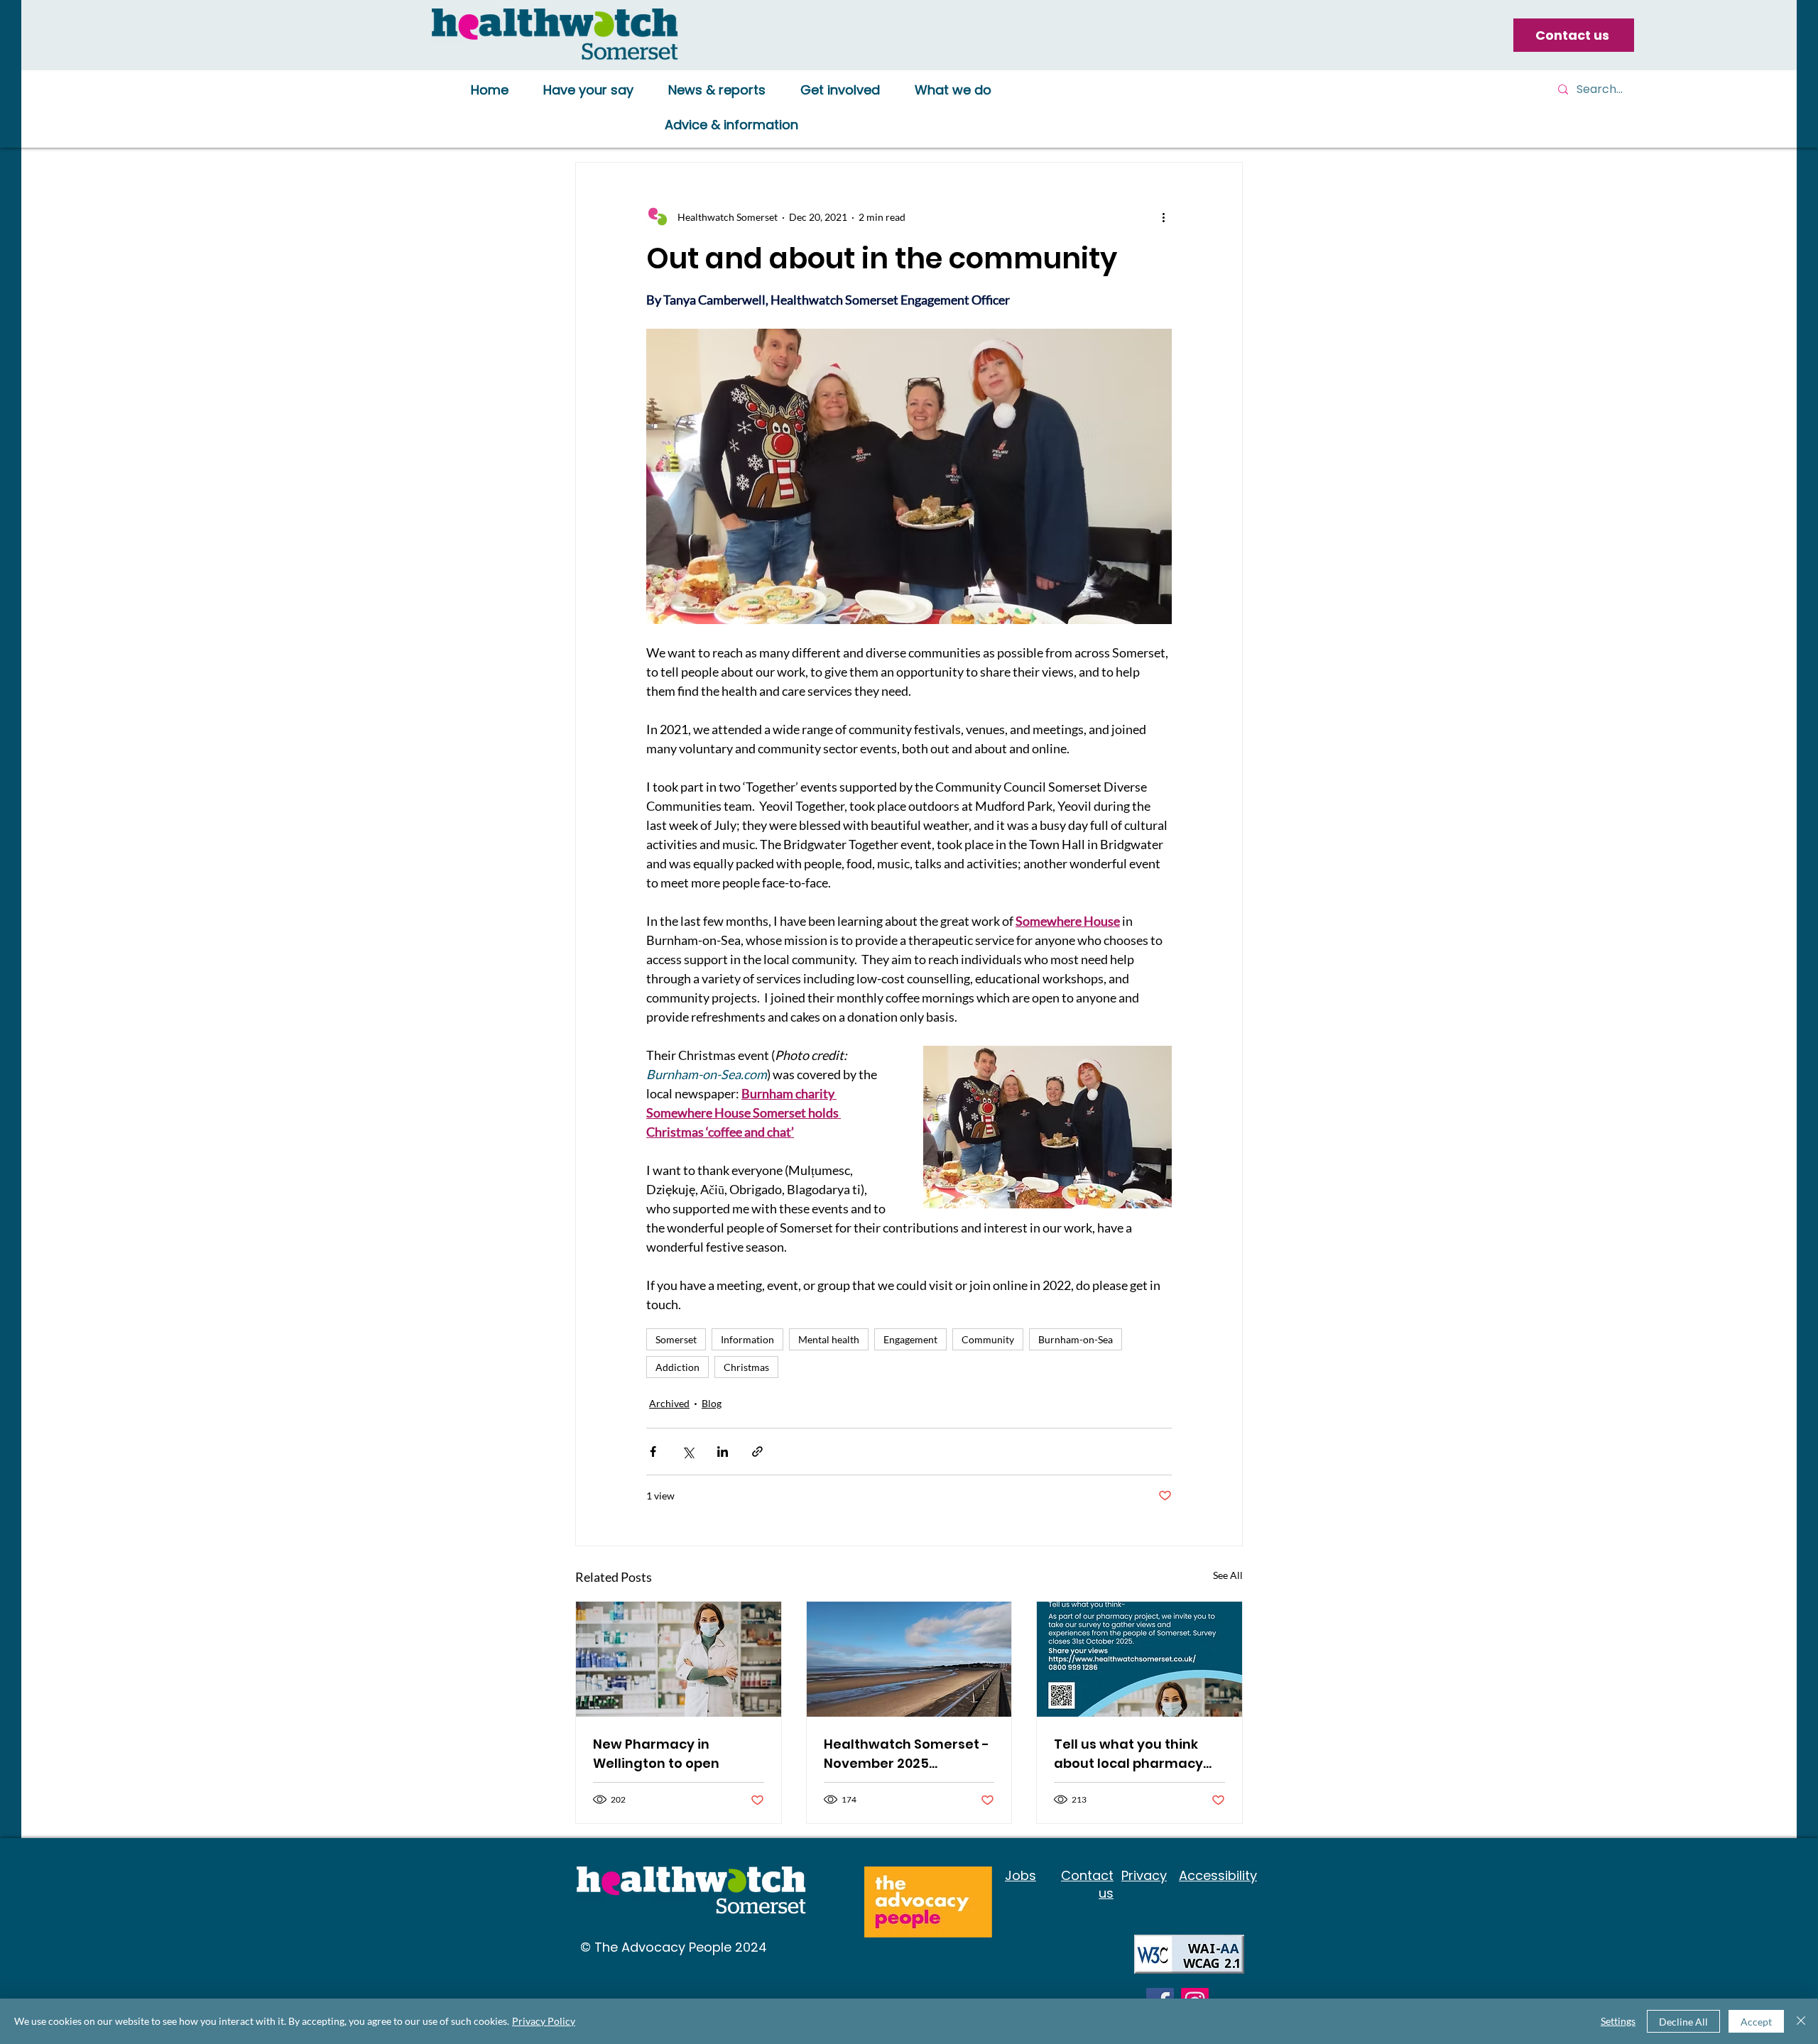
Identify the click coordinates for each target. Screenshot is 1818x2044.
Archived (669, 1403)
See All (1228, 1575)
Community (988, 1339)
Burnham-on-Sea (1076, 1339)
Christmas (746, 1367)
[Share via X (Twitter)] (688, 1452)
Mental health (829, 1339)
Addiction (677, 1367)
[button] (588, 91)
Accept (1756, 2022)
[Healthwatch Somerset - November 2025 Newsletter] (909, 1659)
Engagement (910, 1339)
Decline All (1683, 2022)
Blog (712, 1403)
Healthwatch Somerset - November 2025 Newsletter (907, 1754)
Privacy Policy (544, 2021)
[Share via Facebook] (653, 1452)
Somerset (676, 1339)
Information (747, 1339)
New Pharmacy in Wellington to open (656, 1754)
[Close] (1801, 2021)
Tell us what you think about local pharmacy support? (1128, 1754)
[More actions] (1163, 217)
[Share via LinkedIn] (723, 1452)
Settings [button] (1618, 2021)
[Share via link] (757, 1452)
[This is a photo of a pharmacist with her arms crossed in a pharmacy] (679, 1659)
